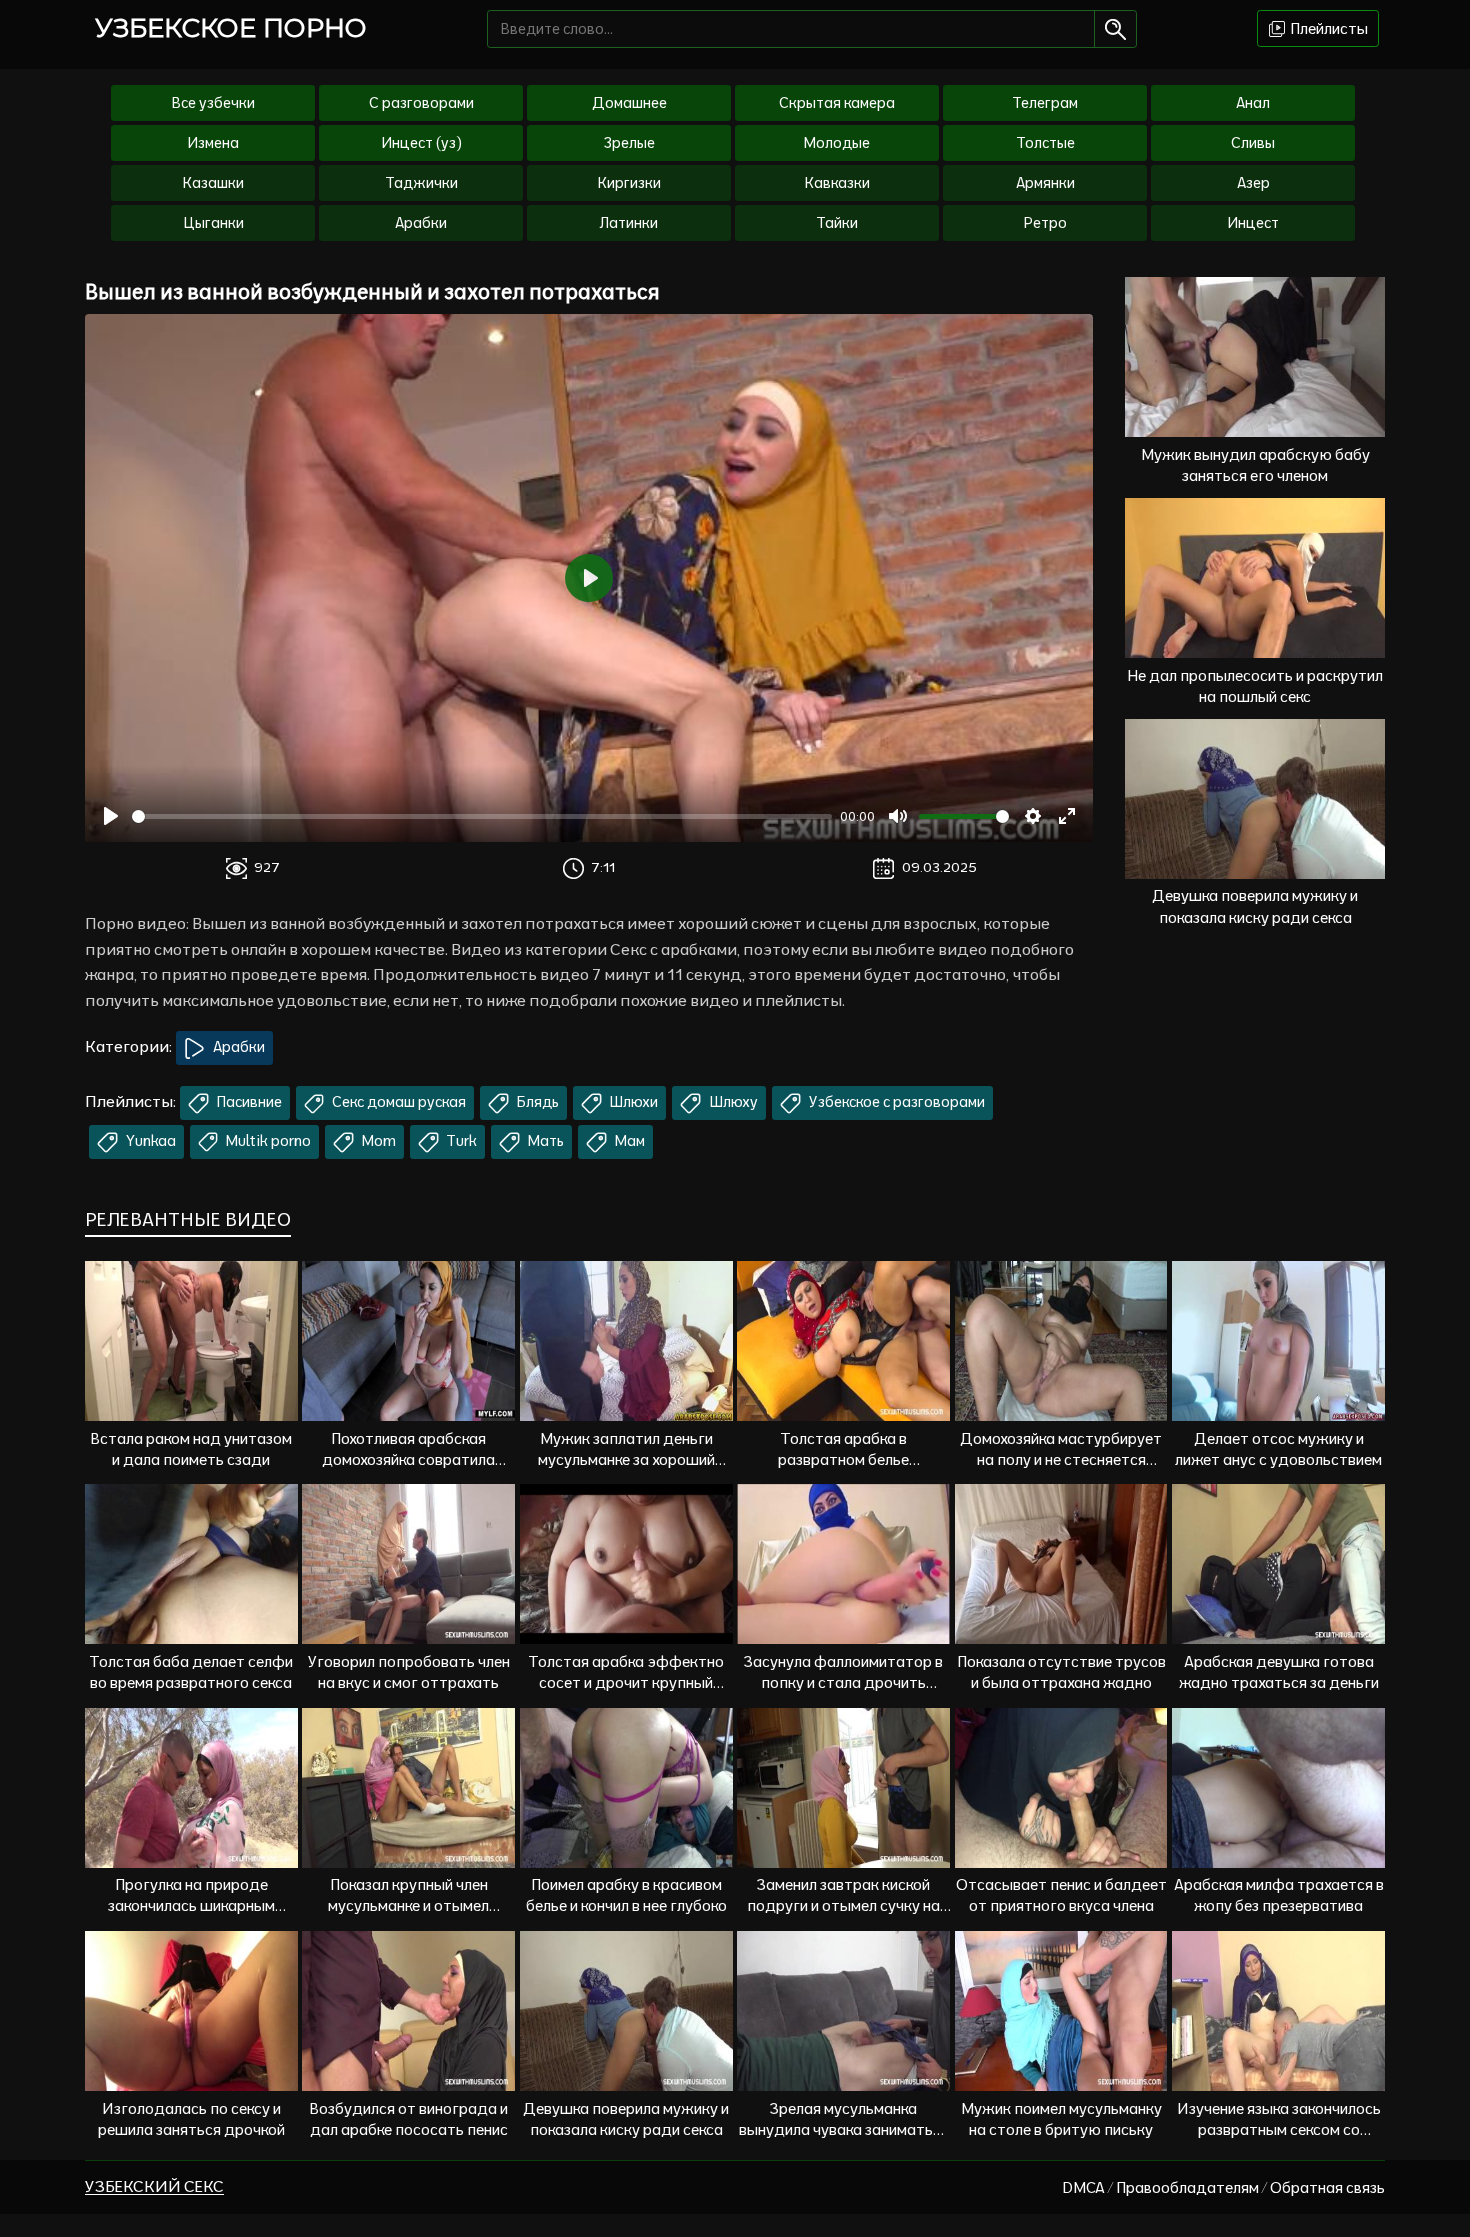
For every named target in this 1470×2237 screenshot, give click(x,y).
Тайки (837, 223)
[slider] (482, 816)
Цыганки (213, 223)
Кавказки (837, 183)
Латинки (629, 223)
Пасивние (248, 1102)
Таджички (421, 183)
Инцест (1253, 223)
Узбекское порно (231, 28)
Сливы (1253, 143)
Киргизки (629, 183)
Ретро (1045, 223)
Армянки (1045, 183)
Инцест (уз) (421, 143)
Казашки (213, 183)
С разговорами (421, 103)
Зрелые (629, 143)
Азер (1253, 183)
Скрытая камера (837, 103)
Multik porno (267, 1141)
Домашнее (629, 103)
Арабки (421, 223)
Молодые (837, 143)
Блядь (536, 1102)
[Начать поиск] (1115, 29)
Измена (213, 143)
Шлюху (732, 1102)
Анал (1253, 103)
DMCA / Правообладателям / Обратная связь (1223, 2187)
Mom (377, 1141)
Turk (460, 1141)
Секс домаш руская (397, 1102)
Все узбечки (213, 103)
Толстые (1045, 143)
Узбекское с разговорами (895, 1102)
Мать (544, 1141)
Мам (628, 1141)
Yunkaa (149, 1141)
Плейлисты (1327, 28)
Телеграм (1045, 103)
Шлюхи (632, 1102)
